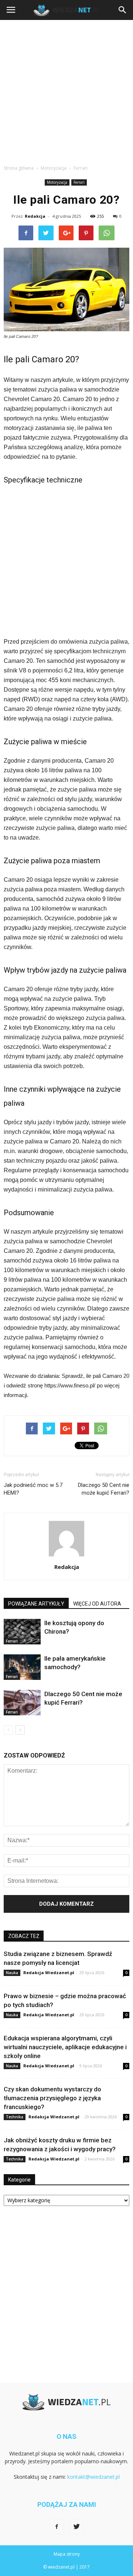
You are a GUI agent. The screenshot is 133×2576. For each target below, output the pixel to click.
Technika (15, 2117)
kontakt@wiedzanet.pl (93, 2477)
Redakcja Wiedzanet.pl (49, 1972)
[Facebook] (57, 2527)
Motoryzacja (57, 182)
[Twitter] (76, 2527)
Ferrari (79, 182)
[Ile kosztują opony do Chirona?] (22, 1632)
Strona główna (19, 168)
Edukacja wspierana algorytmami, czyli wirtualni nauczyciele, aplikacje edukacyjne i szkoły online (65, 2047)
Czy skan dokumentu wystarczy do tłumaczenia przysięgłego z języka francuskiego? (52, 2098)
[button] (123, 10)
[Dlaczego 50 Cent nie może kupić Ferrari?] (22, 1703)
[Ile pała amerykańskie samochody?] (22, 1667)
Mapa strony (67, 2554)
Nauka (12, 1973)
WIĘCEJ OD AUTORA (97, 1604)
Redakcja (35, 216)
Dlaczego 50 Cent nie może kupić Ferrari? (104, 1489)
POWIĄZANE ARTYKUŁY (36, 1604)
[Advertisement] (66, 90)
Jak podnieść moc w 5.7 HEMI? (33, 1489)
